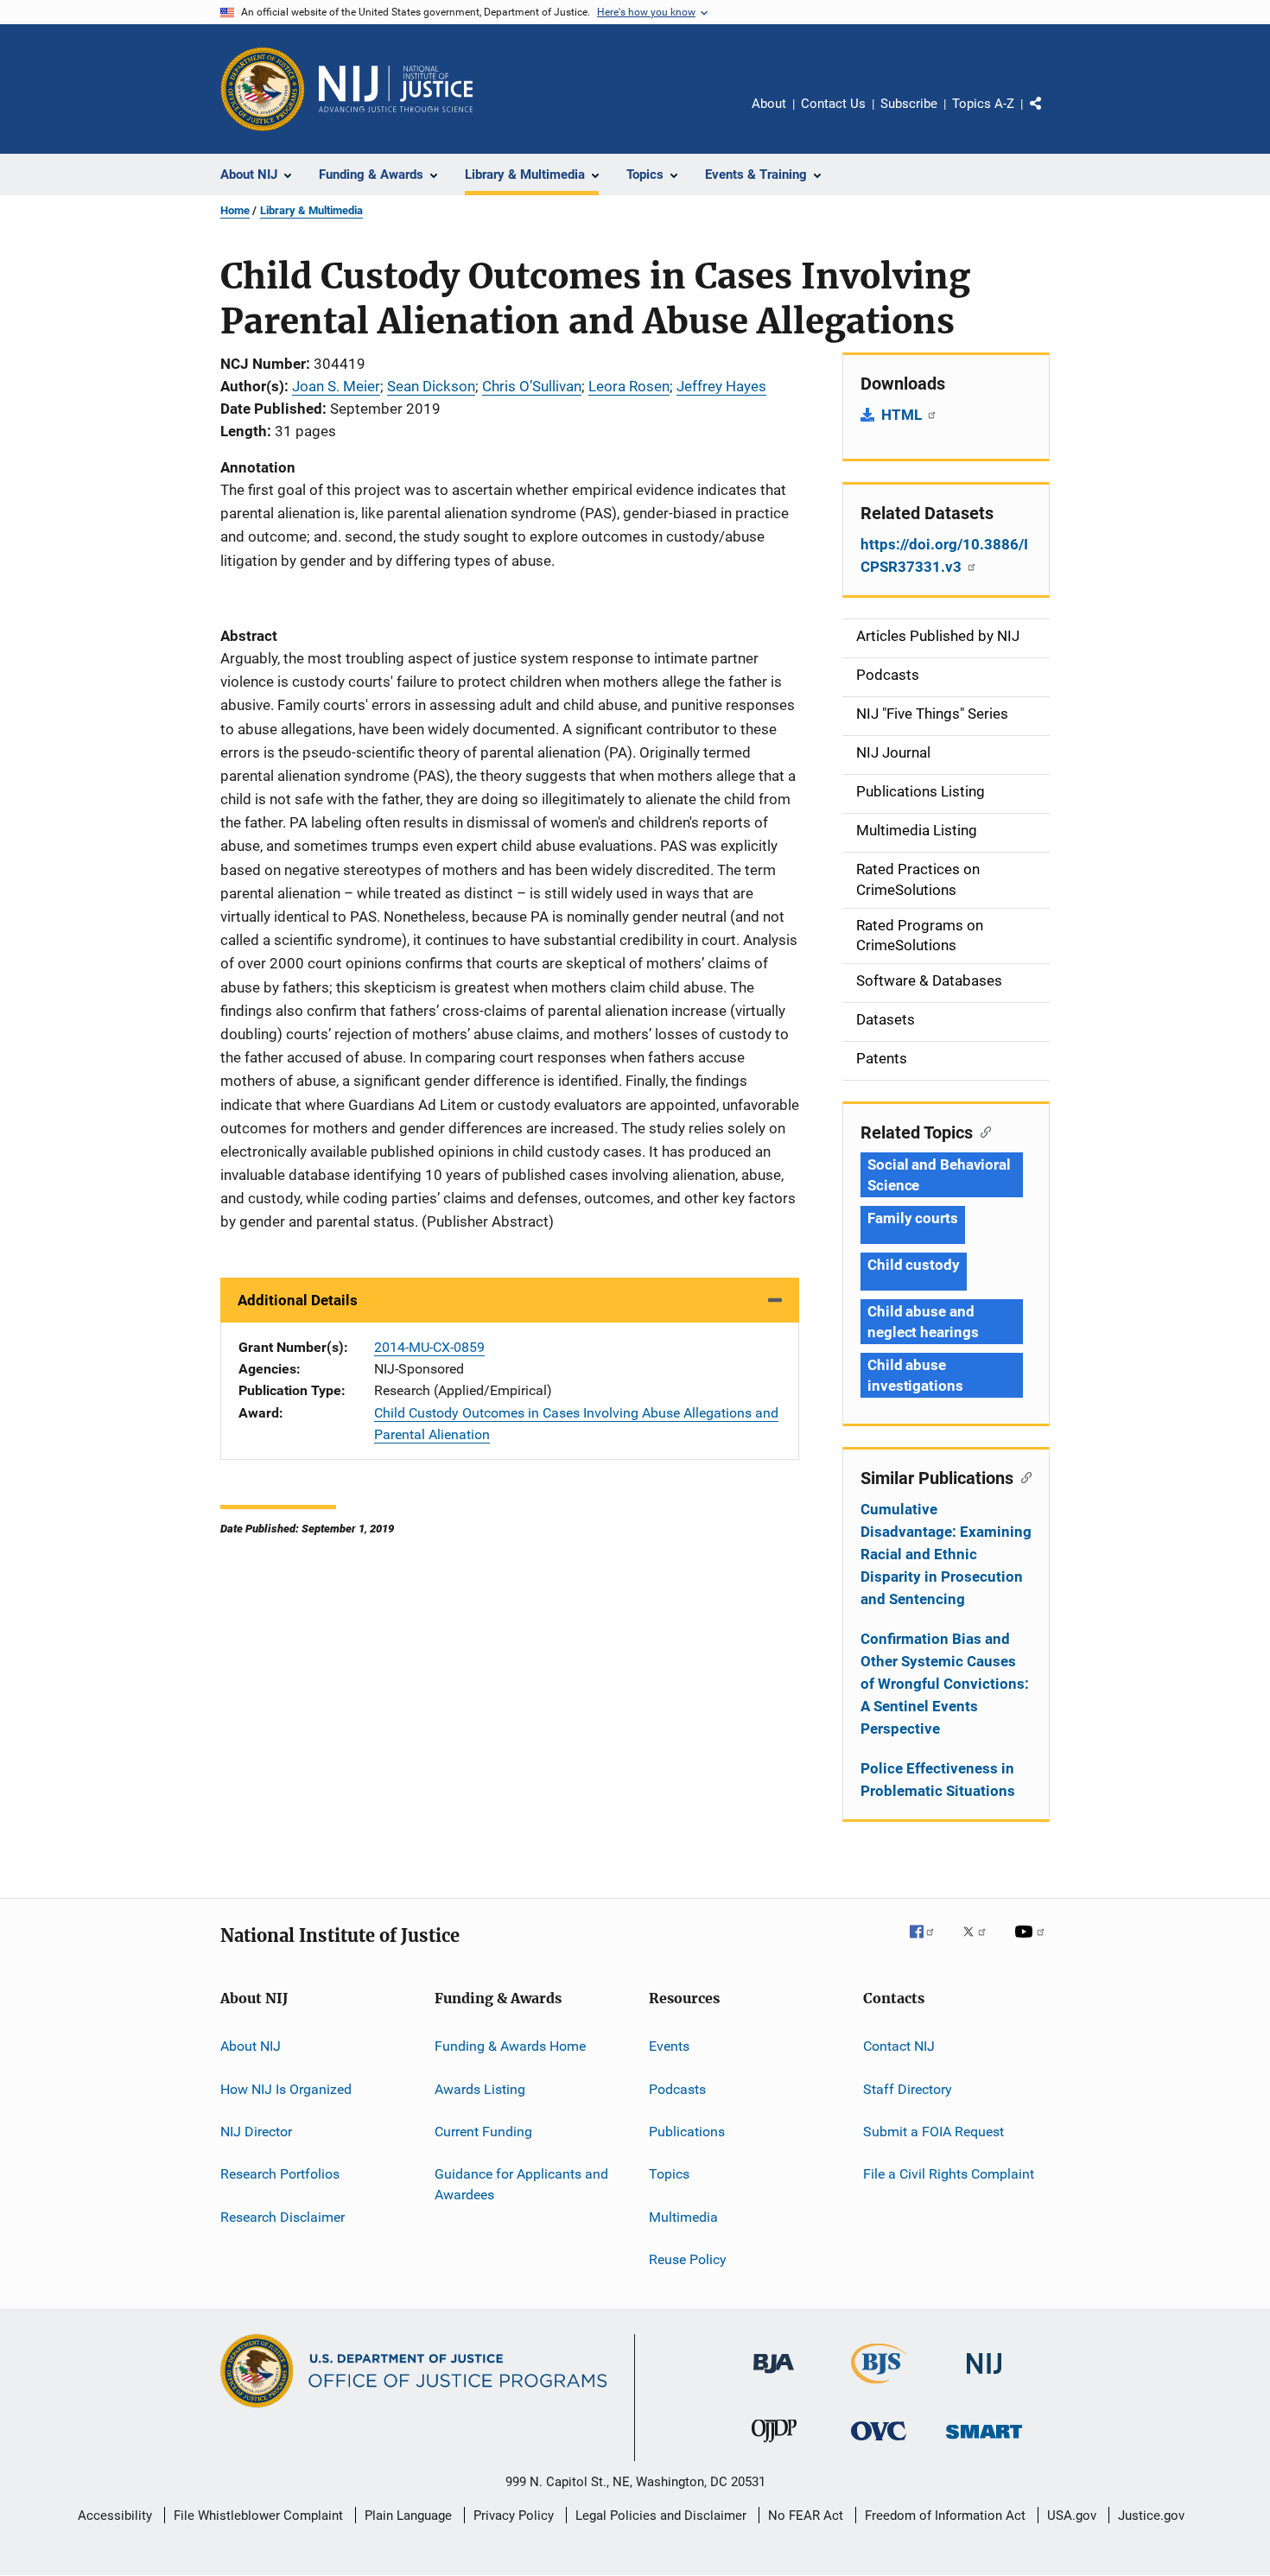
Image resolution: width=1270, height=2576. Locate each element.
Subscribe (909, 104)
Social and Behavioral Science (939, 1175)
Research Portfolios (280, 2174)
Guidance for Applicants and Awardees (521, 2184)
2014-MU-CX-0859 (429, 1347)
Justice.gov (1151, 2516)
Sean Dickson (431, 386)
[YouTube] (1032, 1944)
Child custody (914, 1265)
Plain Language (408, 2516)
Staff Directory (908, 2088)
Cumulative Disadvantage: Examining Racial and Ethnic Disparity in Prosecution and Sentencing (946, 1554)
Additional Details (298, 1300)
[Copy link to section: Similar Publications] (1022, 1476)
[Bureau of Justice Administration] (774, 2376)
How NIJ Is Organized (286, 2088)
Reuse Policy (688, 2259)
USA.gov (1072, 2516)
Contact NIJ (899, 2046)
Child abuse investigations (915, 1375)
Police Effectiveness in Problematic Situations (938, 1780)
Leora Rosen (629, 386)
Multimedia (683, 2216)
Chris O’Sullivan (532, 386)
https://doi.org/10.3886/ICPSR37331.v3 (944, 555)
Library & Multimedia (311, 210)
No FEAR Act (806, 2516)
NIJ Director (256, 2132)
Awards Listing (480, 2088)
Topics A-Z (983, 104)
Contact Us (833, 104)
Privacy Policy (514, 2516)
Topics (669, 2174)
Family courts (913, 1218)
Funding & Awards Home (510, 2046)
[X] (981, 1944)
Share (1050, 116)
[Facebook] (929, 1944)
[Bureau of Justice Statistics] (879, 2387)
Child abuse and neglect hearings (923, 1322)
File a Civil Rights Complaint (949, 2174)
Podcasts (677, 2088)
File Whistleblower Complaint (258, 2516)
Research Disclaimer (283, 2216)
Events (669, 2046)
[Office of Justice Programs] (263, 89)
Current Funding (483, 2132)
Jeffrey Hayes (721, 386)
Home (235, 210)
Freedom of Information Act (945, 2516)
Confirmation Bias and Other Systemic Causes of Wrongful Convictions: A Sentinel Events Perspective (945, 1684)
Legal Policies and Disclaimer (661, 2516)
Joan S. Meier (336, 386)
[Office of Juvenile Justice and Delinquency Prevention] (774, 2446)
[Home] (396, 89)
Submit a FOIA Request (933, 2132)
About (769, 104)
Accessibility (115, 2516)
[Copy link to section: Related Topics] (982, 1131)
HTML (903, 415)
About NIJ (251, 2046)
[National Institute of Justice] (984, 2377)
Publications (687, 2132)
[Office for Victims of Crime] (879, 2443)
